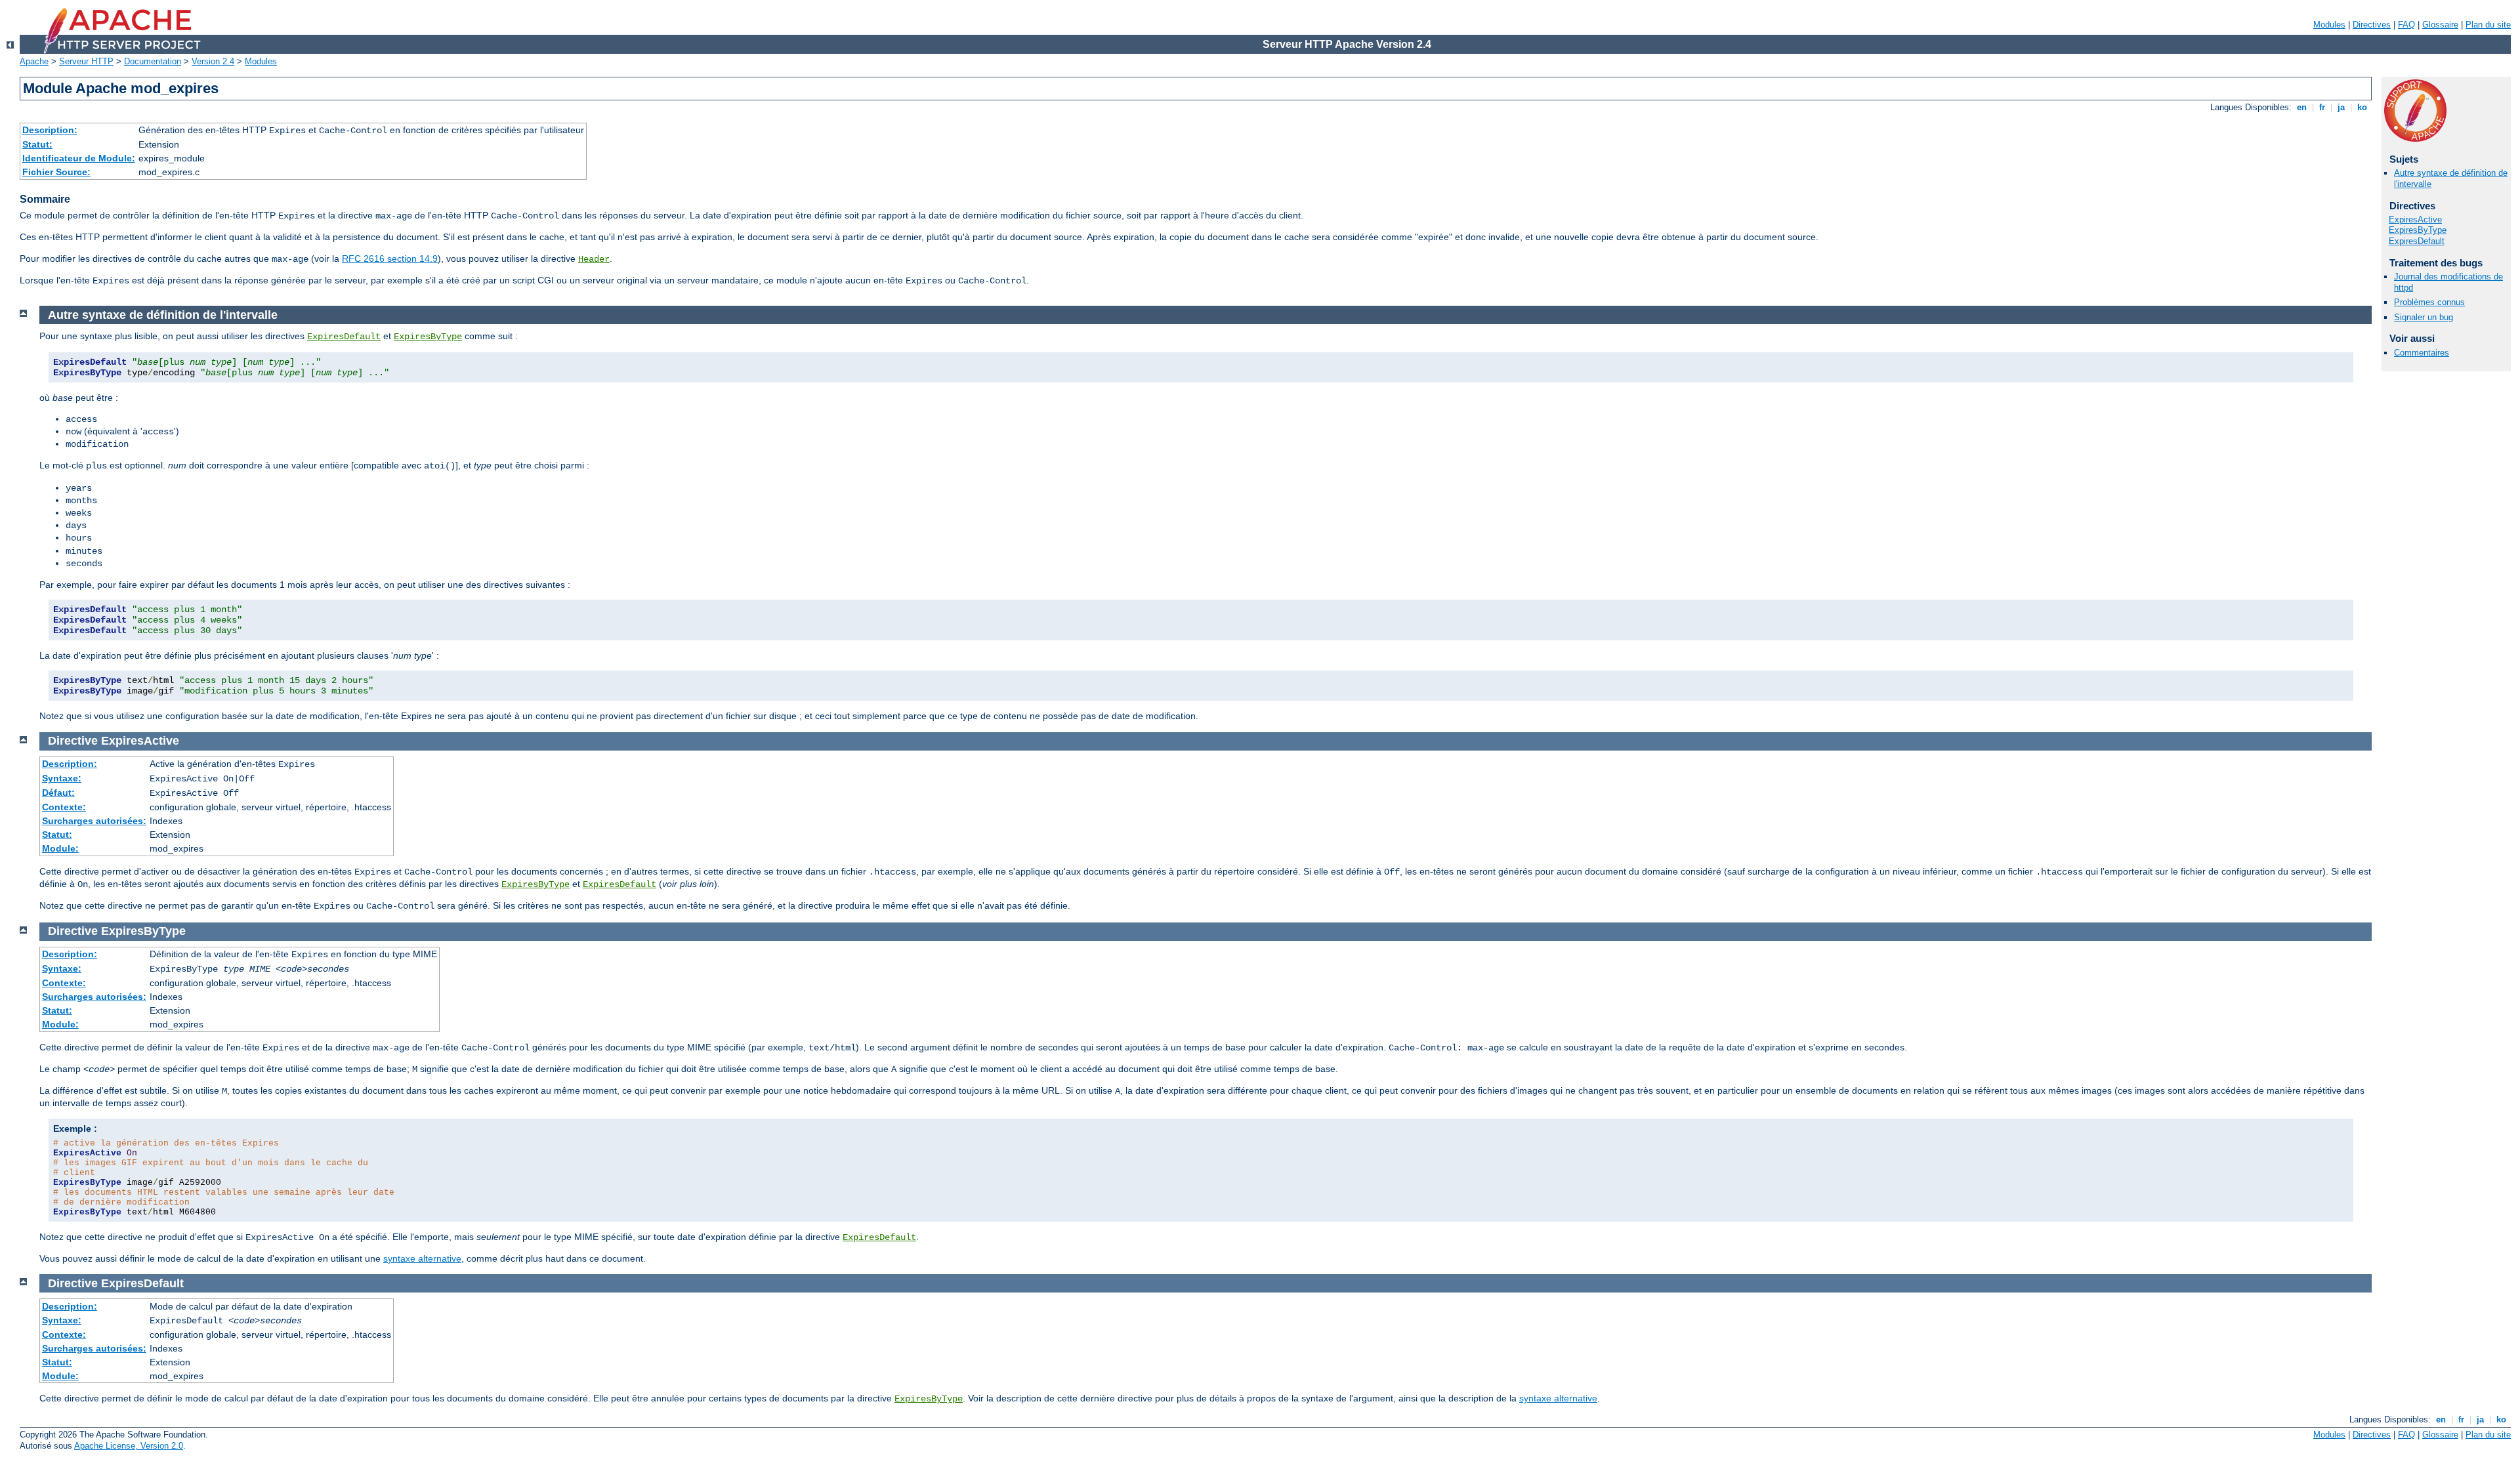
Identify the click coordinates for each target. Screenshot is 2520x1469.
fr (2322, 107)
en (2302, 107)
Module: (60, 848)
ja (2341, 107)
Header (594, 259)
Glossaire (2440, 25)
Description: (50, 130)
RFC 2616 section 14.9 (390, 259)
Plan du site (2488, 25)
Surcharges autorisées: (94, 821)
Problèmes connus (2429, 302)
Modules (2329, 25)
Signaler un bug (2424, 317)
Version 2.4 (213, 61)
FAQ (2406, 25)
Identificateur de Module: (79, 158)
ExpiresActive (2415, 219)
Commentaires (2422, 353)
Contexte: (64, 807)
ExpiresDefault (2417, 241)
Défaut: (58, 793)
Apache (34, 61)
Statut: (37, 144)
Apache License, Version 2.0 (129, 1446)
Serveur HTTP (86, 61)
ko (2362, 107)
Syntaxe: (62, 778)
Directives (2372, 25)
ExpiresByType (2418, 230)
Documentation (153, 61)
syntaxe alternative (422, 1258)
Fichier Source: (56, 172)
